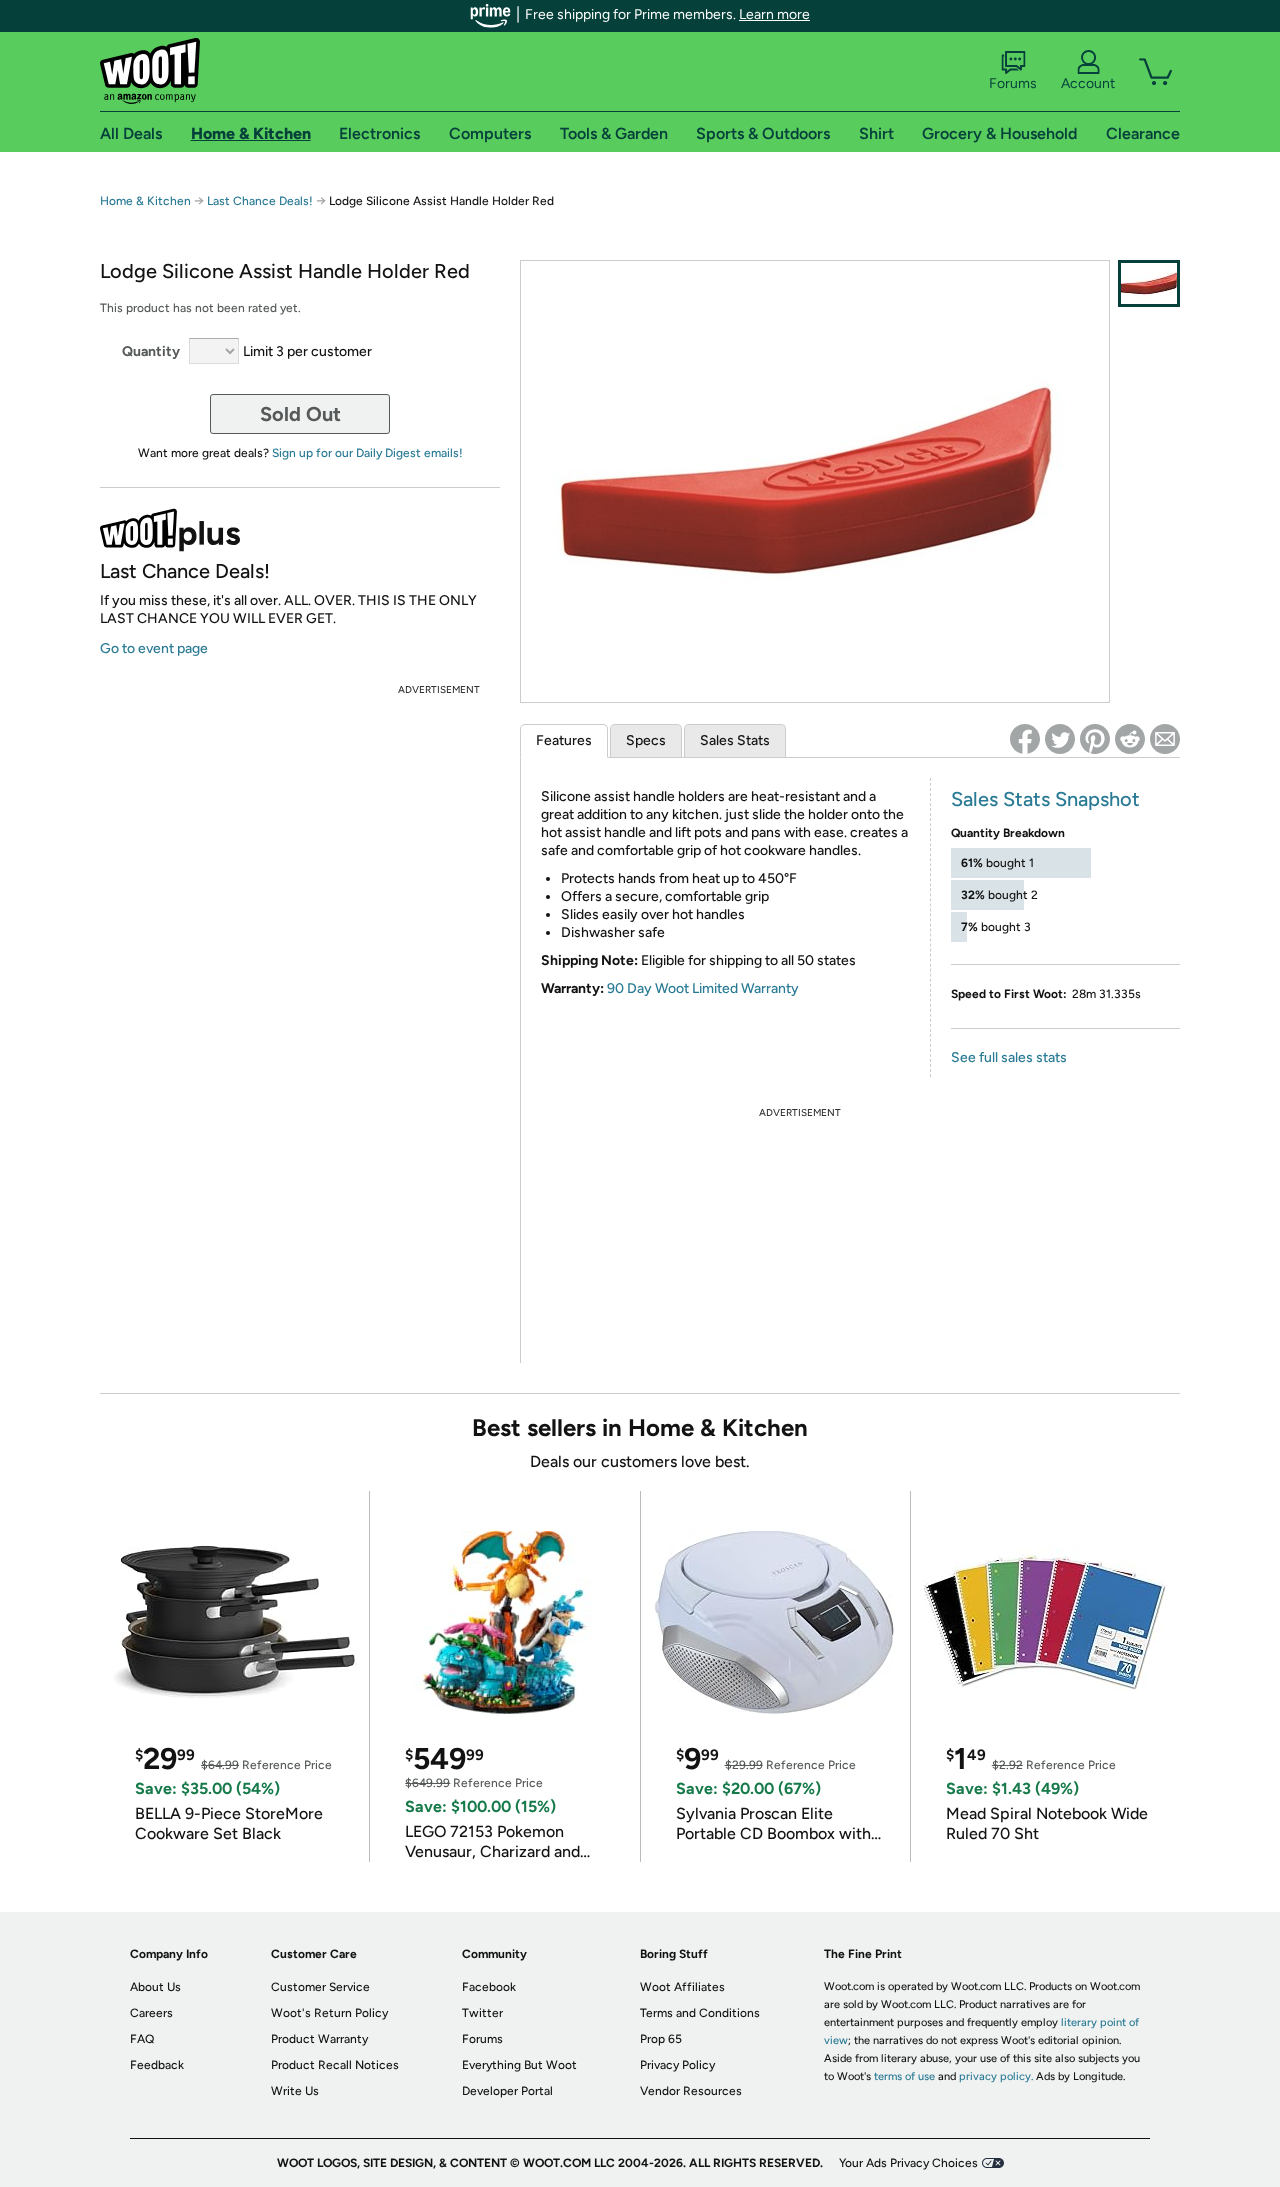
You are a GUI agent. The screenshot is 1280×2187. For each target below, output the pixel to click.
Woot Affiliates (682, 1987)
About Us (155, 1987)
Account (1088, 83)
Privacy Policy (677, 2065)
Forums (1013, 83)
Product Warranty (319, 2039)
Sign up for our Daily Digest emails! (367, 453)
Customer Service (320, 1987)
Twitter (482, 2013)
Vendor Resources (691, 2091)
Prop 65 (661, 2039)
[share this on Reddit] (1130, 739)
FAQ (142, 2039)
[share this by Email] (1165, 739)
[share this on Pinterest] (1095, 739)
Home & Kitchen (145, 201)
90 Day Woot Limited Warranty (703, 988)
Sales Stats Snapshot (1045, 799)
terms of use (904, 2076)
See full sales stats (1009, 1057)
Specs (646, 740)
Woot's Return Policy (329, 2013)
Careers (151, 2013)
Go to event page (154, 648)
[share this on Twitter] (1060, 739)
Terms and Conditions (700, 2013)
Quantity (151, 351)
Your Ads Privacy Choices (908, 2163)
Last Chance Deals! (260, 201)
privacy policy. (996, 2076)
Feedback (157, 2065)
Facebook (489, 1987)
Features (564, 740)
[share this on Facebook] (1025, 739)
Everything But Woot (519, 2065)
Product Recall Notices (335, 2065)
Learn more (774, 14)
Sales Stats (735, 740)
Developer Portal (507, 2091)
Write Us (295, 2091)
